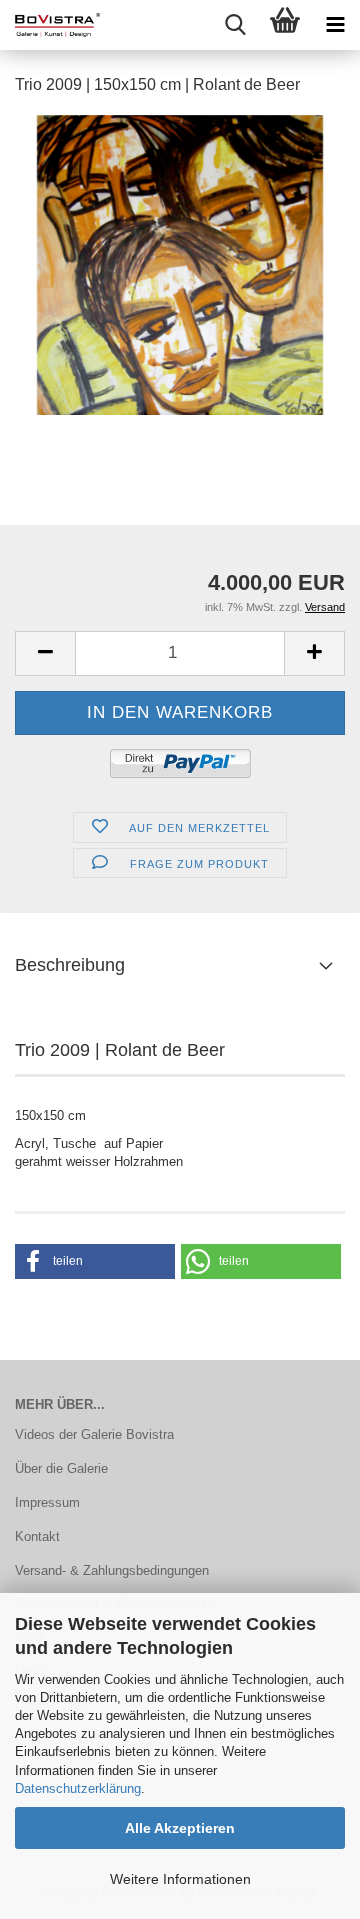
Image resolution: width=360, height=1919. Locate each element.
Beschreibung (70, 965)
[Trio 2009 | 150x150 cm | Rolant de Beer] (180, 263)
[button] (45, 653)
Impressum (47, 1502)
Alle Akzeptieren (180, 1828)
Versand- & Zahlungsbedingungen (112, 1570)
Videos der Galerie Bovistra (94, 1434)
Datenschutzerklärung (78, 1788)
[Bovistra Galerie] (50, 25)
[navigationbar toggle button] (335, 25)
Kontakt (37, 1536)
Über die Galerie (61, 1468)
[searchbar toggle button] (235, 25)
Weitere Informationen (180, 1879)
